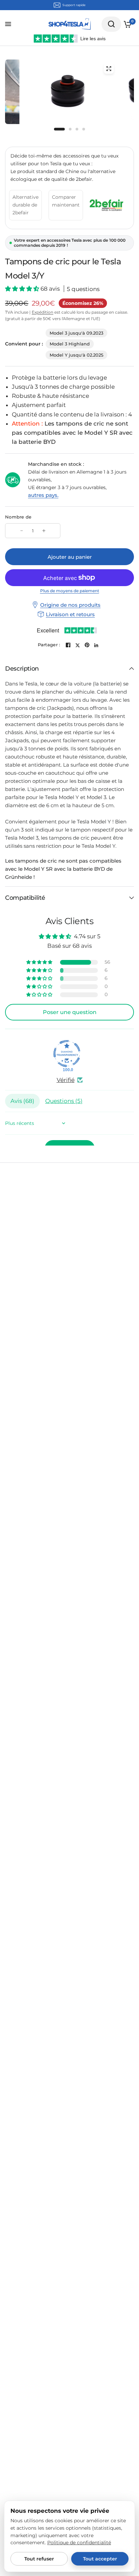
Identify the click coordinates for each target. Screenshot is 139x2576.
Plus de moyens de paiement (70, 591)
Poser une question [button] (70, 1012)
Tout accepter (100, 2559)
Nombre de (18, 517)
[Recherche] (111, 24)
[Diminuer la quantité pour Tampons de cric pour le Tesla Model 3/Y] (22, 531)
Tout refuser (39, 2559)
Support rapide (74, 5)
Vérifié (66, 1080)
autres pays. (43, 495)
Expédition (43, 312)
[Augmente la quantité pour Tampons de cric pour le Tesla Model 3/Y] (44, 531)
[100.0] (67, 1054)
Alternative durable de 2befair (25, 205)
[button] (23, 289)
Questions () (64, 1101)
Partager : (49, 645)
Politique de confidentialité (79, 2543)
